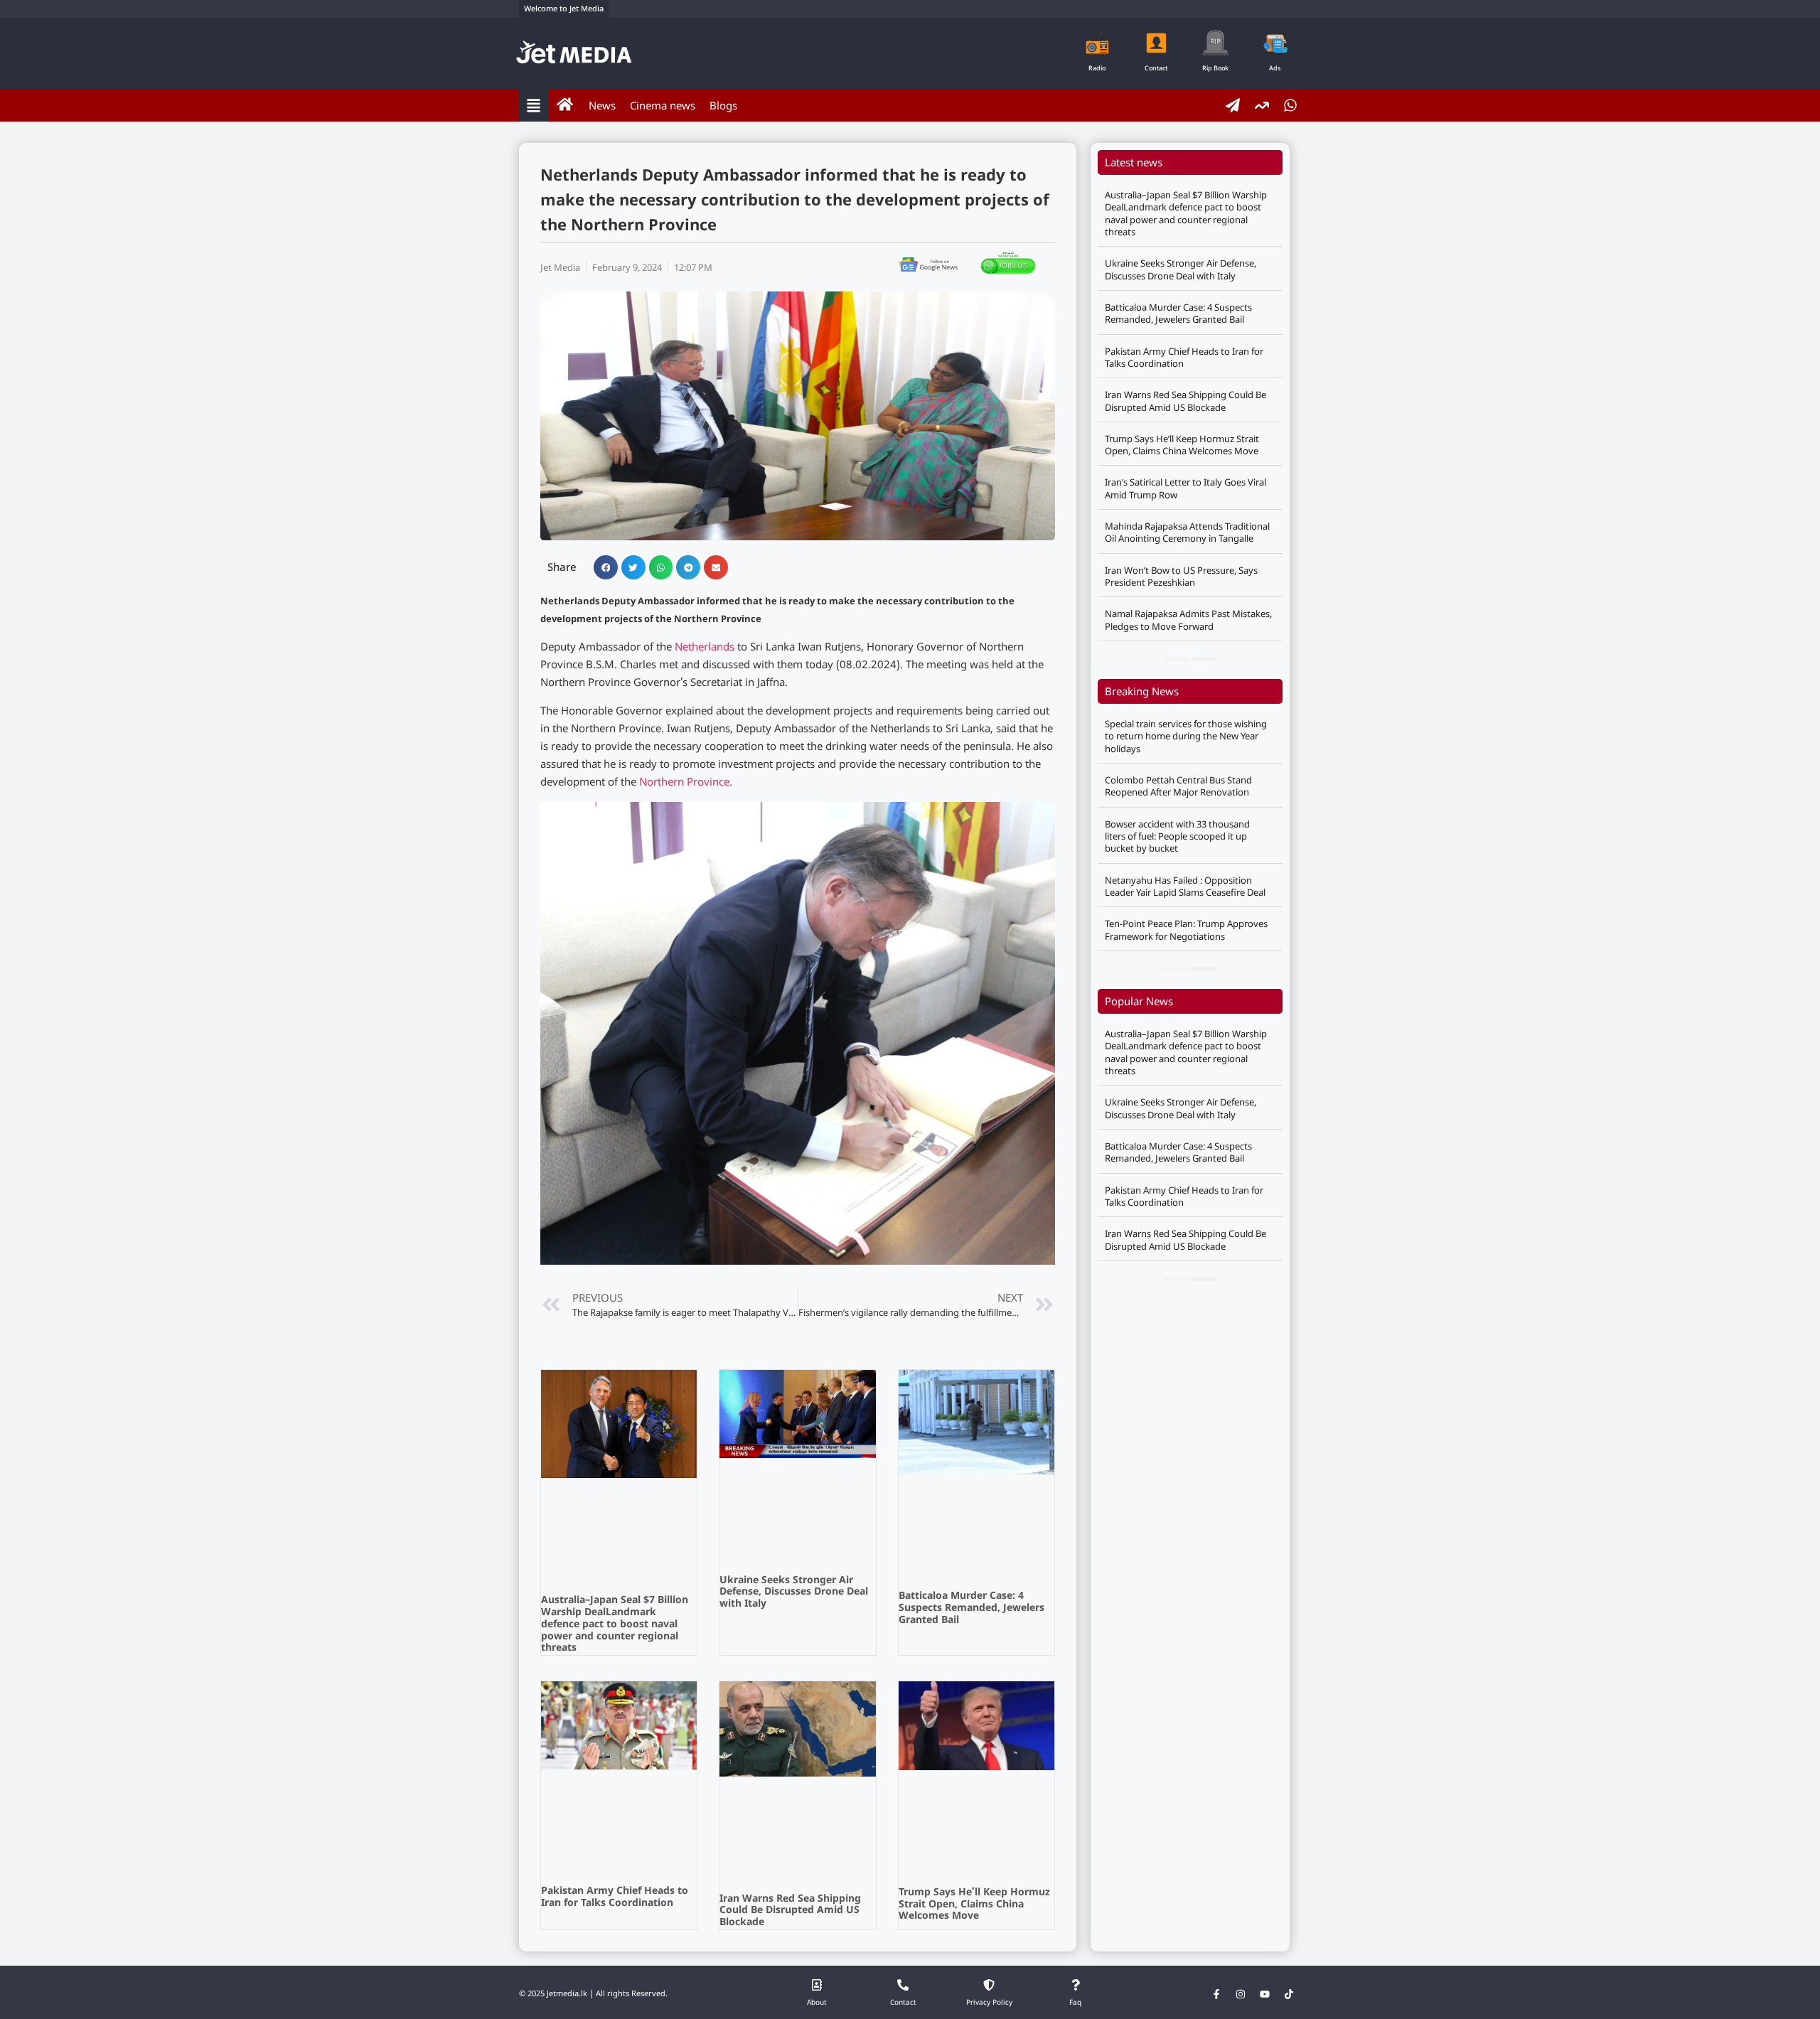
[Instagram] (1241, 1994)
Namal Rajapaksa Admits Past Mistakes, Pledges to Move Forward (1188, 620)
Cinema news (663, 105)
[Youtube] (1265, 1994)
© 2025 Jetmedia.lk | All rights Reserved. (593, 1994)
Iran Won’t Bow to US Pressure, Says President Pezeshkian (1181, 576)
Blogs (723, 105)
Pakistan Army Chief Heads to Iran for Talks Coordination (615, 1897)
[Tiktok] (1289, 1994)
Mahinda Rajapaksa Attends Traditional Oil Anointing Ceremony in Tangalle (1187, 532)
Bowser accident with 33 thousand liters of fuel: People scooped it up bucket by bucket (1177, 836)
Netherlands (705, 648)
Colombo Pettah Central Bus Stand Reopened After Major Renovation (1178, 786)
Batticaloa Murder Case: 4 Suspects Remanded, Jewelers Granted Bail (971, 1608)
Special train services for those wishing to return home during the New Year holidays (1186, 736)
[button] (606, 567)
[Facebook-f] (1216, 1994)
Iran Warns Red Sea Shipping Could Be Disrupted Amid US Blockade (790, 1911)
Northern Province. (686, 783)
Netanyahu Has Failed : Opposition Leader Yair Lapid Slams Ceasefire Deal (1185, 886)
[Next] (1204, 659)
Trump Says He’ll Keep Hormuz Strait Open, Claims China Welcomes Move (974, 1905)
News (602, 105)
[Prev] (1177, 659)
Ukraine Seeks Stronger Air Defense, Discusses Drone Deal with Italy (794, 1593)
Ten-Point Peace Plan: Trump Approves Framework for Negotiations (1186, 930)
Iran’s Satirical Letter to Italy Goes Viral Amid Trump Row (1185, 488)
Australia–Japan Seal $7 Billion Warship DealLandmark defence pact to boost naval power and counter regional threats (615, 1624)
